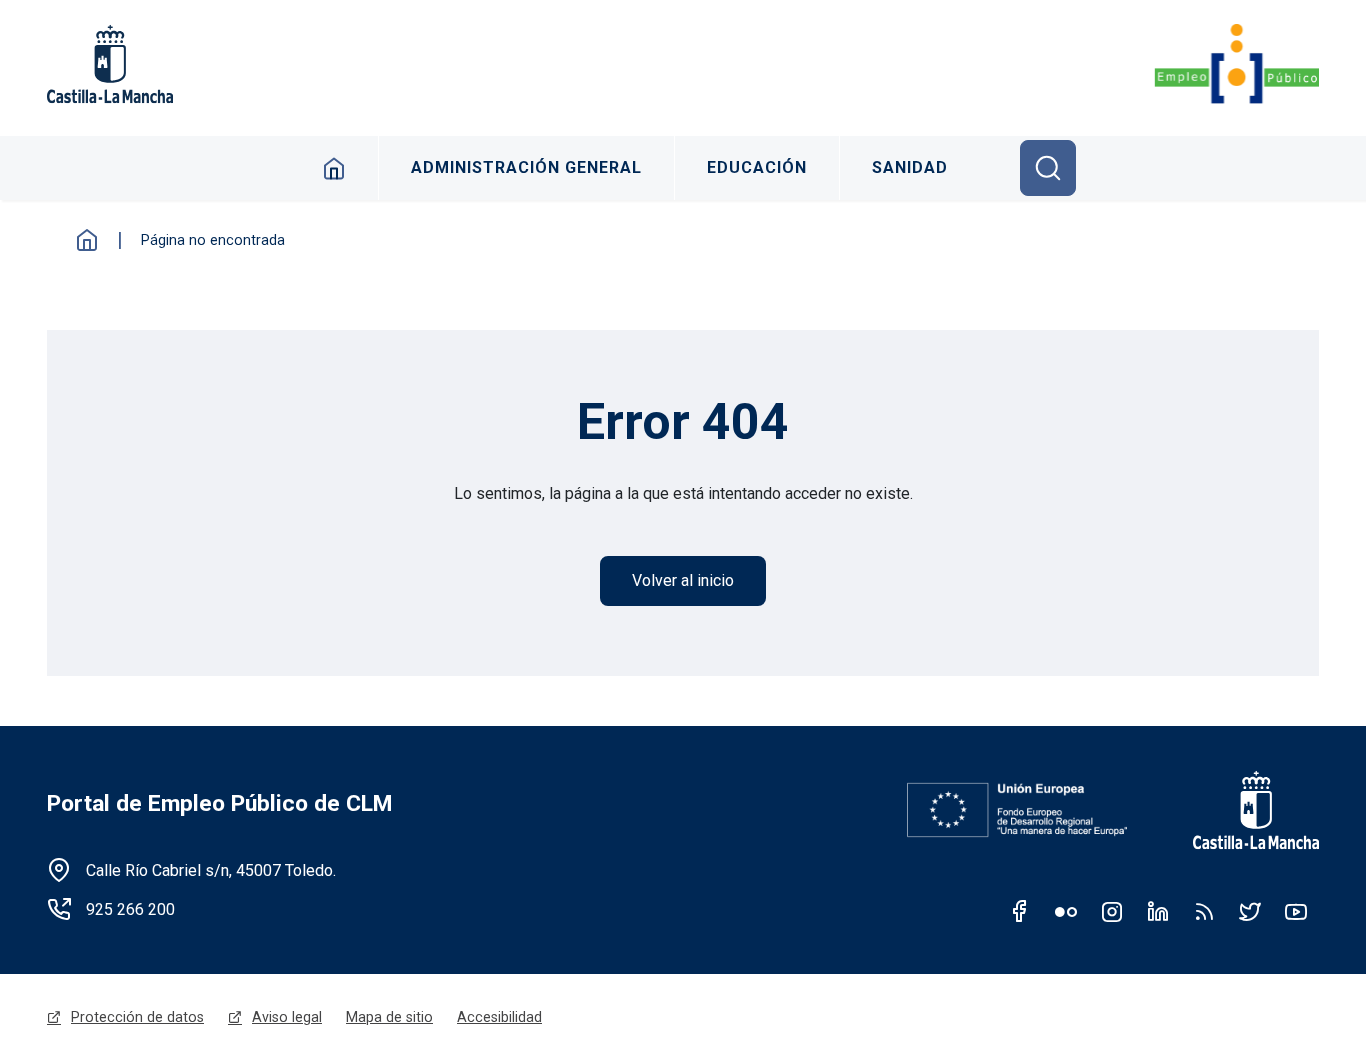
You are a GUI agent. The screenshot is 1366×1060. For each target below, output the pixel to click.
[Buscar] (1048, 168)
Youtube (1296, 911)
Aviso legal (287, 1017)
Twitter (1250, 911)
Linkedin (1158, 911)
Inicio (334, 168)
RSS (1204, 911)
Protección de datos (137, 1017)
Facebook (1020, 911)
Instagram (1112, 911)
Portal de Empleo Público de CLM (219, 803)
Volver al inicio (683, 580)
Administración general (526, 167)
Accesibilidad (499, 1017)
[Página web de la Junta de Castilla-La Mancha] (110, 64)
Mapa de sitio (389, 1017)
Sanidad (910, 167)
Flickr (1066, 911)
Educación (757, 167)
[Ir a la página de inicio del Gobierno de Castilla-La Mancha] (1243, 810)
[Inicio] (1236, 64)
